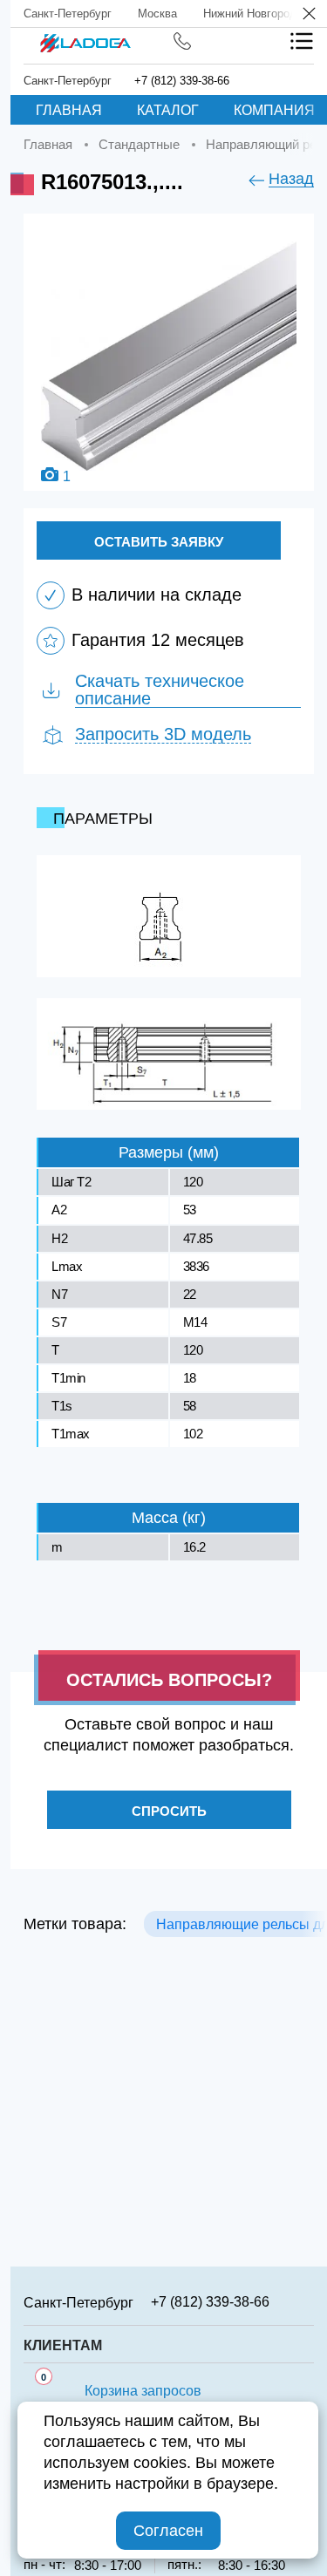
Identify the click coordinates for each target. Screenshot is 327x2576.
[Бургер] (302, 41)
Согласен (168, 2531)
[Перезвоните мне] (182, 41)
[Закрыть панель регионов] (310, 15)
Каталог (168, 110)
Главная (69, 110)
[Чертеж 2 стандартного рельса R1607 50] (169, 1054)
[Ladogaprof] (85, 37)
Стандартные (139, 144)
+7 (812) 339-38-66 (182, 81)
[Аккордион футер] (308, 2301)
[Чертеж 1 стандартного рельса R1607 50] (169, 916)
